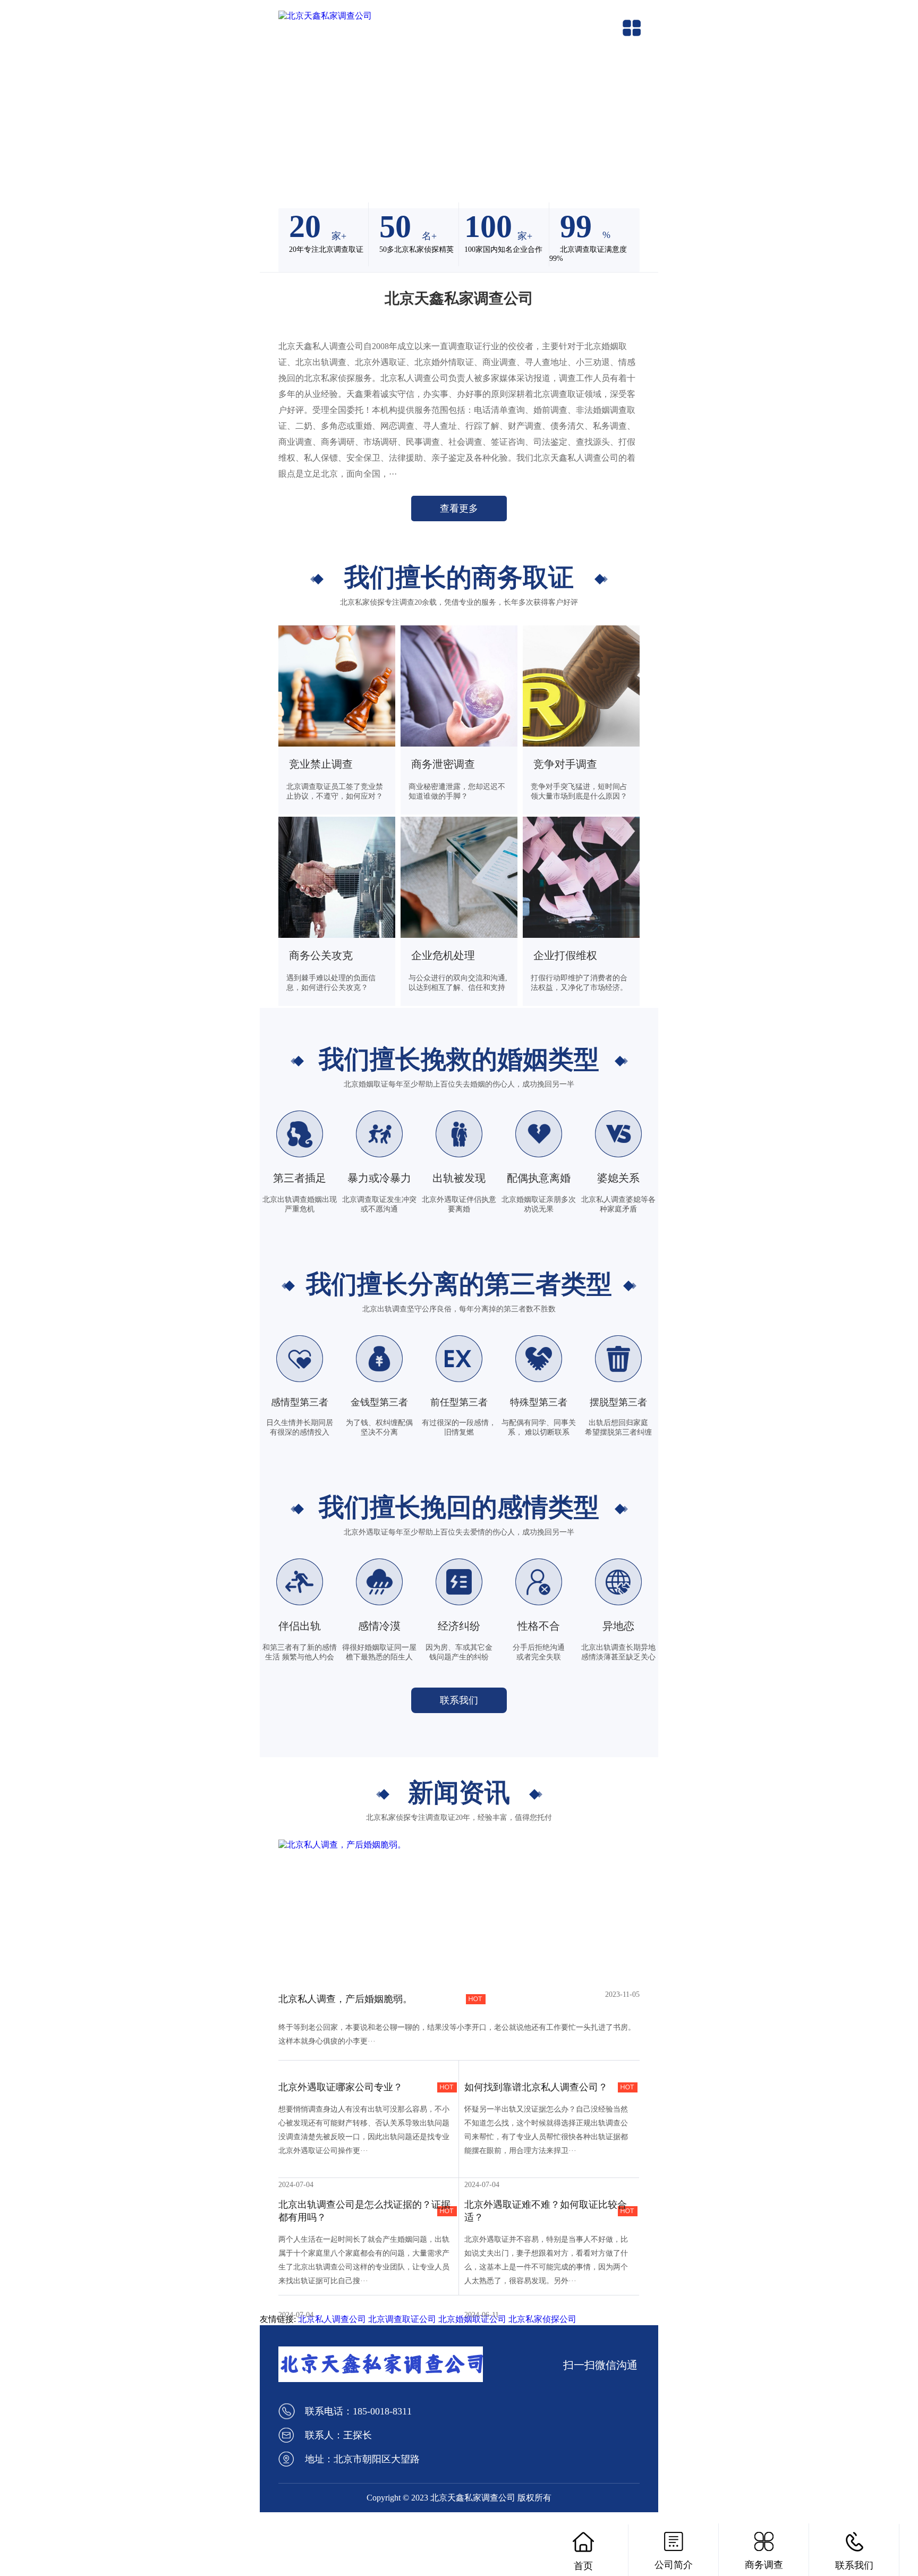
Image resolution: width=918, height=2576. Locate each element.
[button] (272, 144)
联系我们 (459, 1700)
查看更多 (459, 509)
